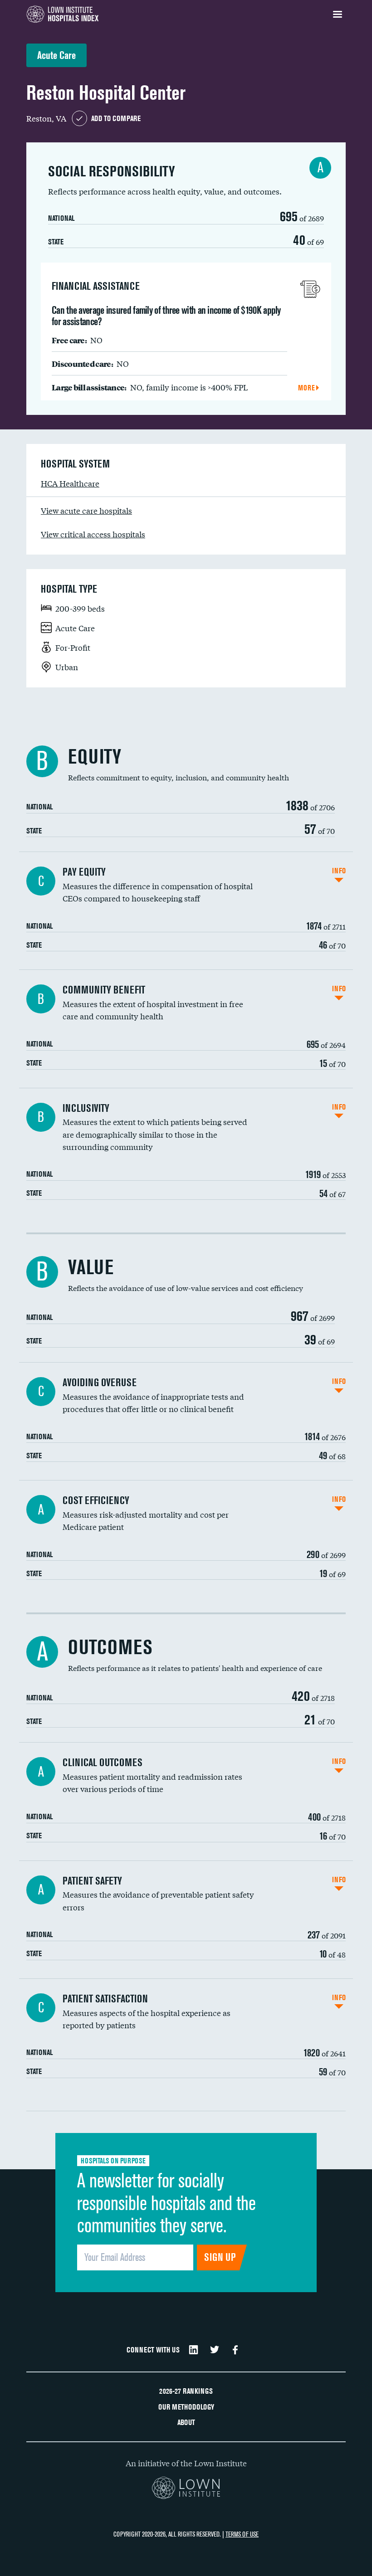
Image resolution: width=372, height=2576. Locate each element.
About (186, 2422)
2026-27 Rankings (186, 2391)
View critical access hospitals (93, 534)
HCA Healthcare (70, 483)
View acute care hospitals (86, 510)
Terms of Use (242, 2534)
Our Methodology (186, 2407)
